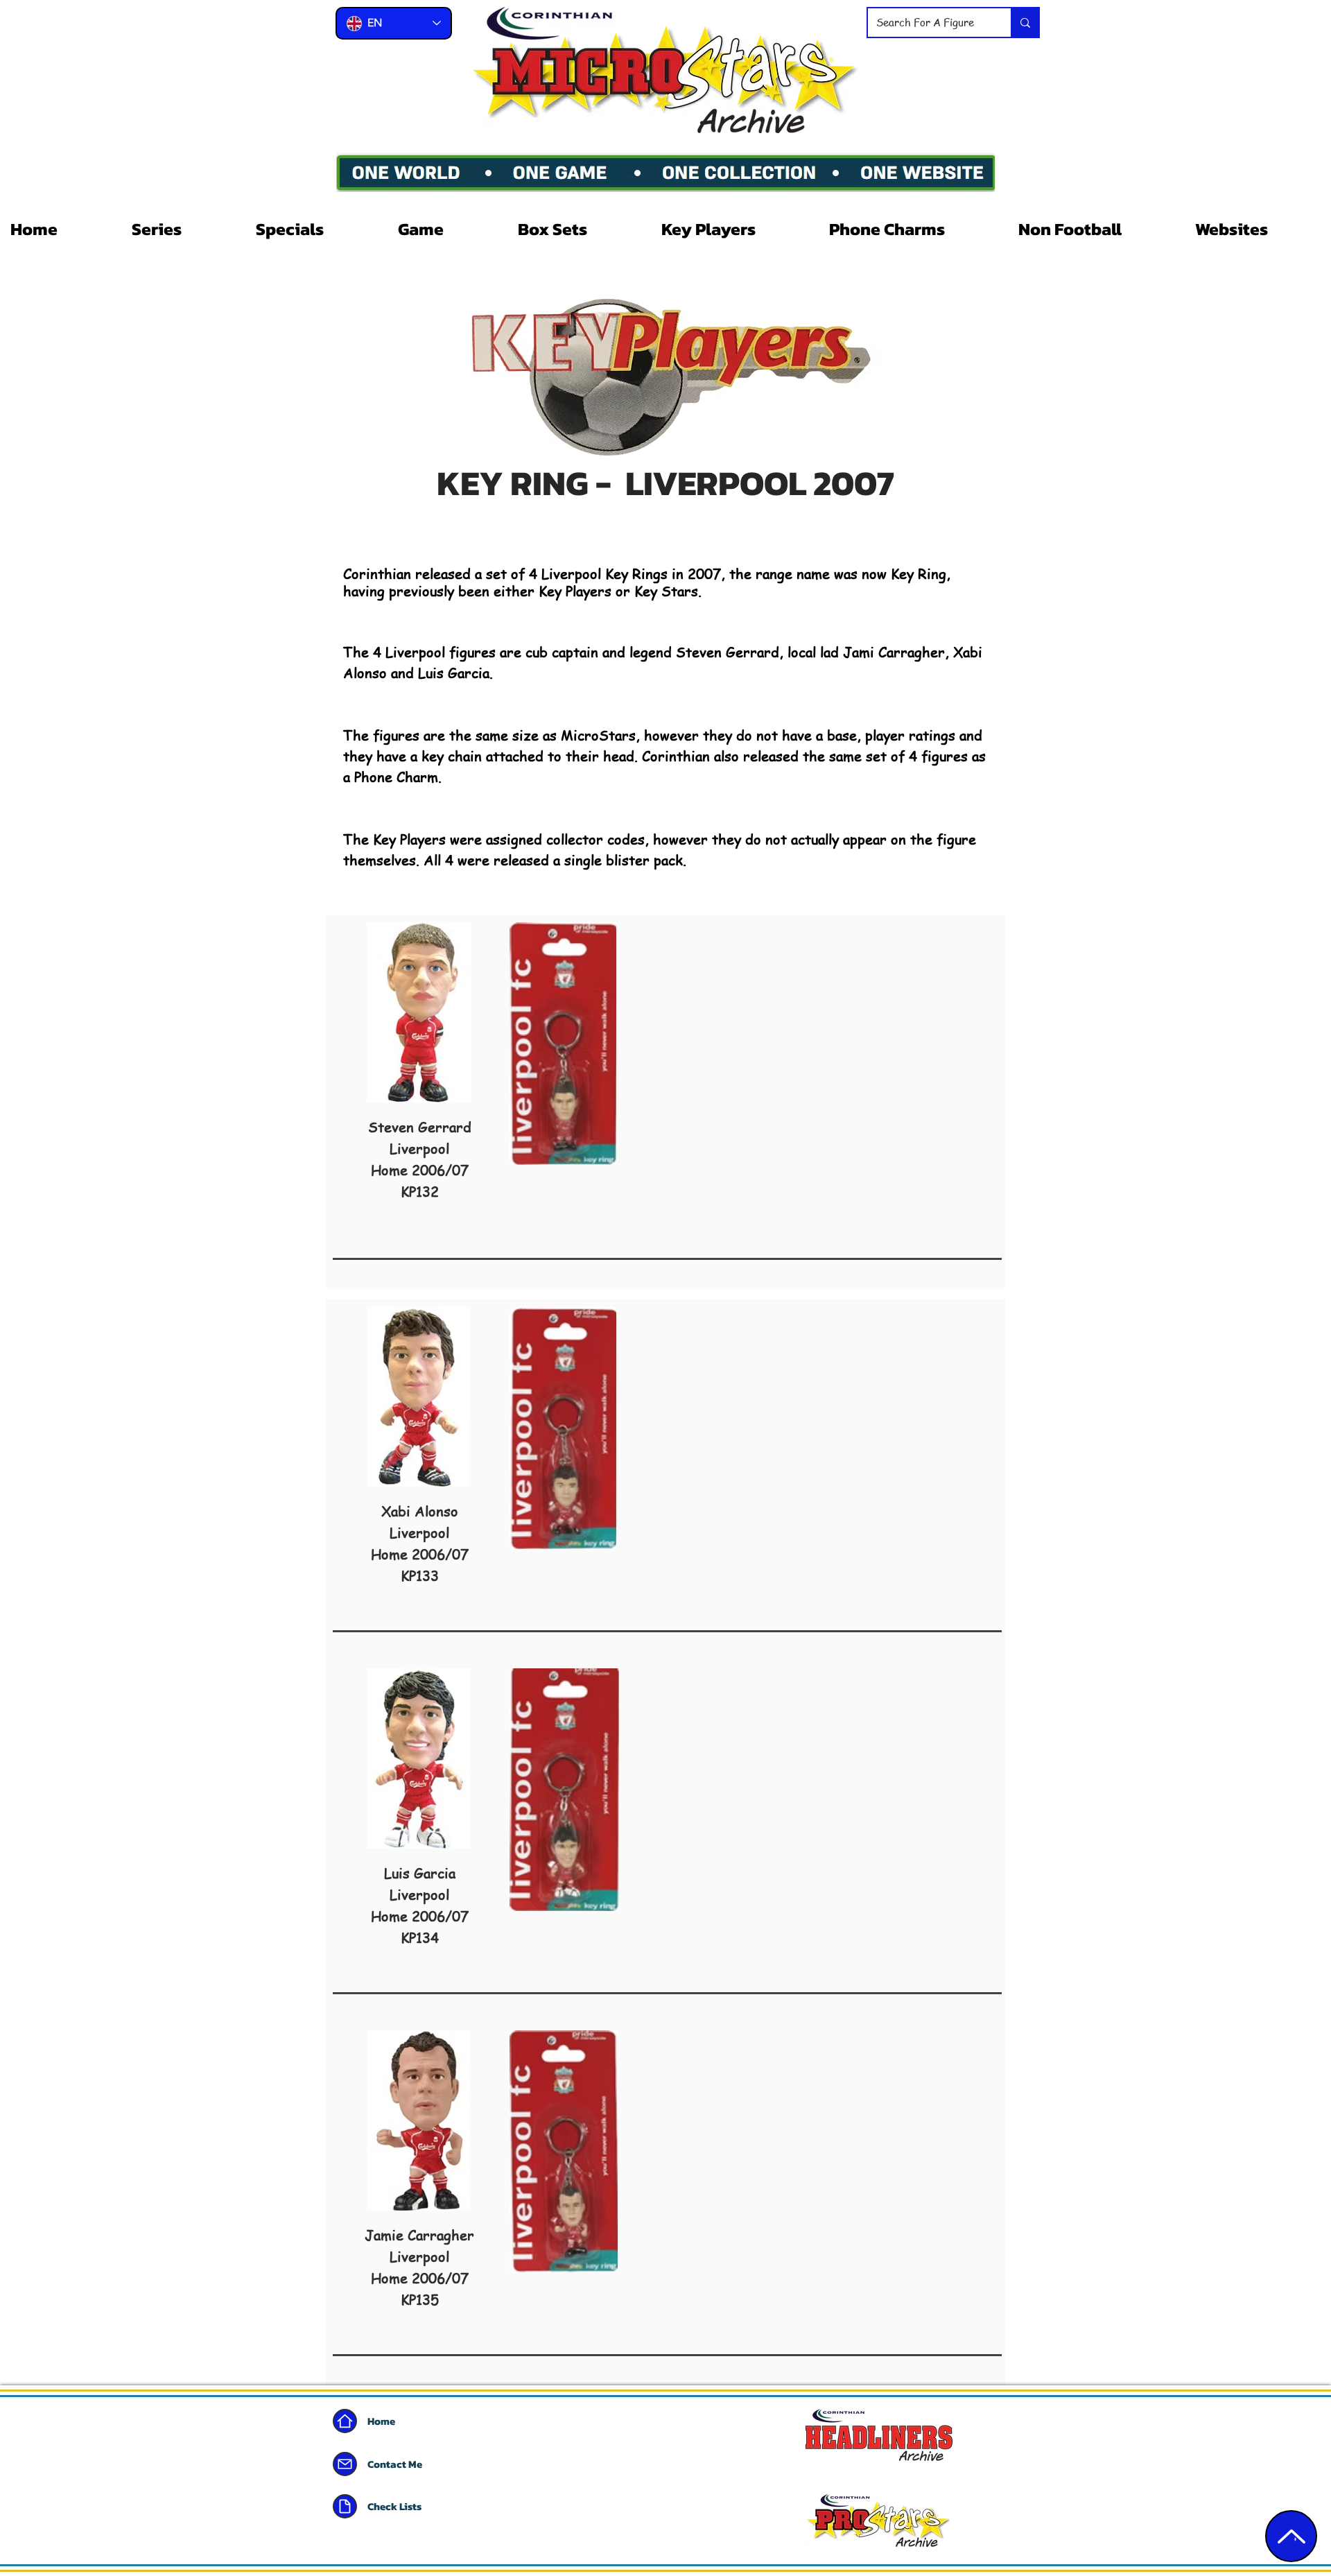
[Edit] (1291, 2536)
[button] (183, 229)
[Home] (345, 2421)
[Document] (345, 2506)
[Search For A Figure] (1025, 23)
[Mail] (345, 2464)
